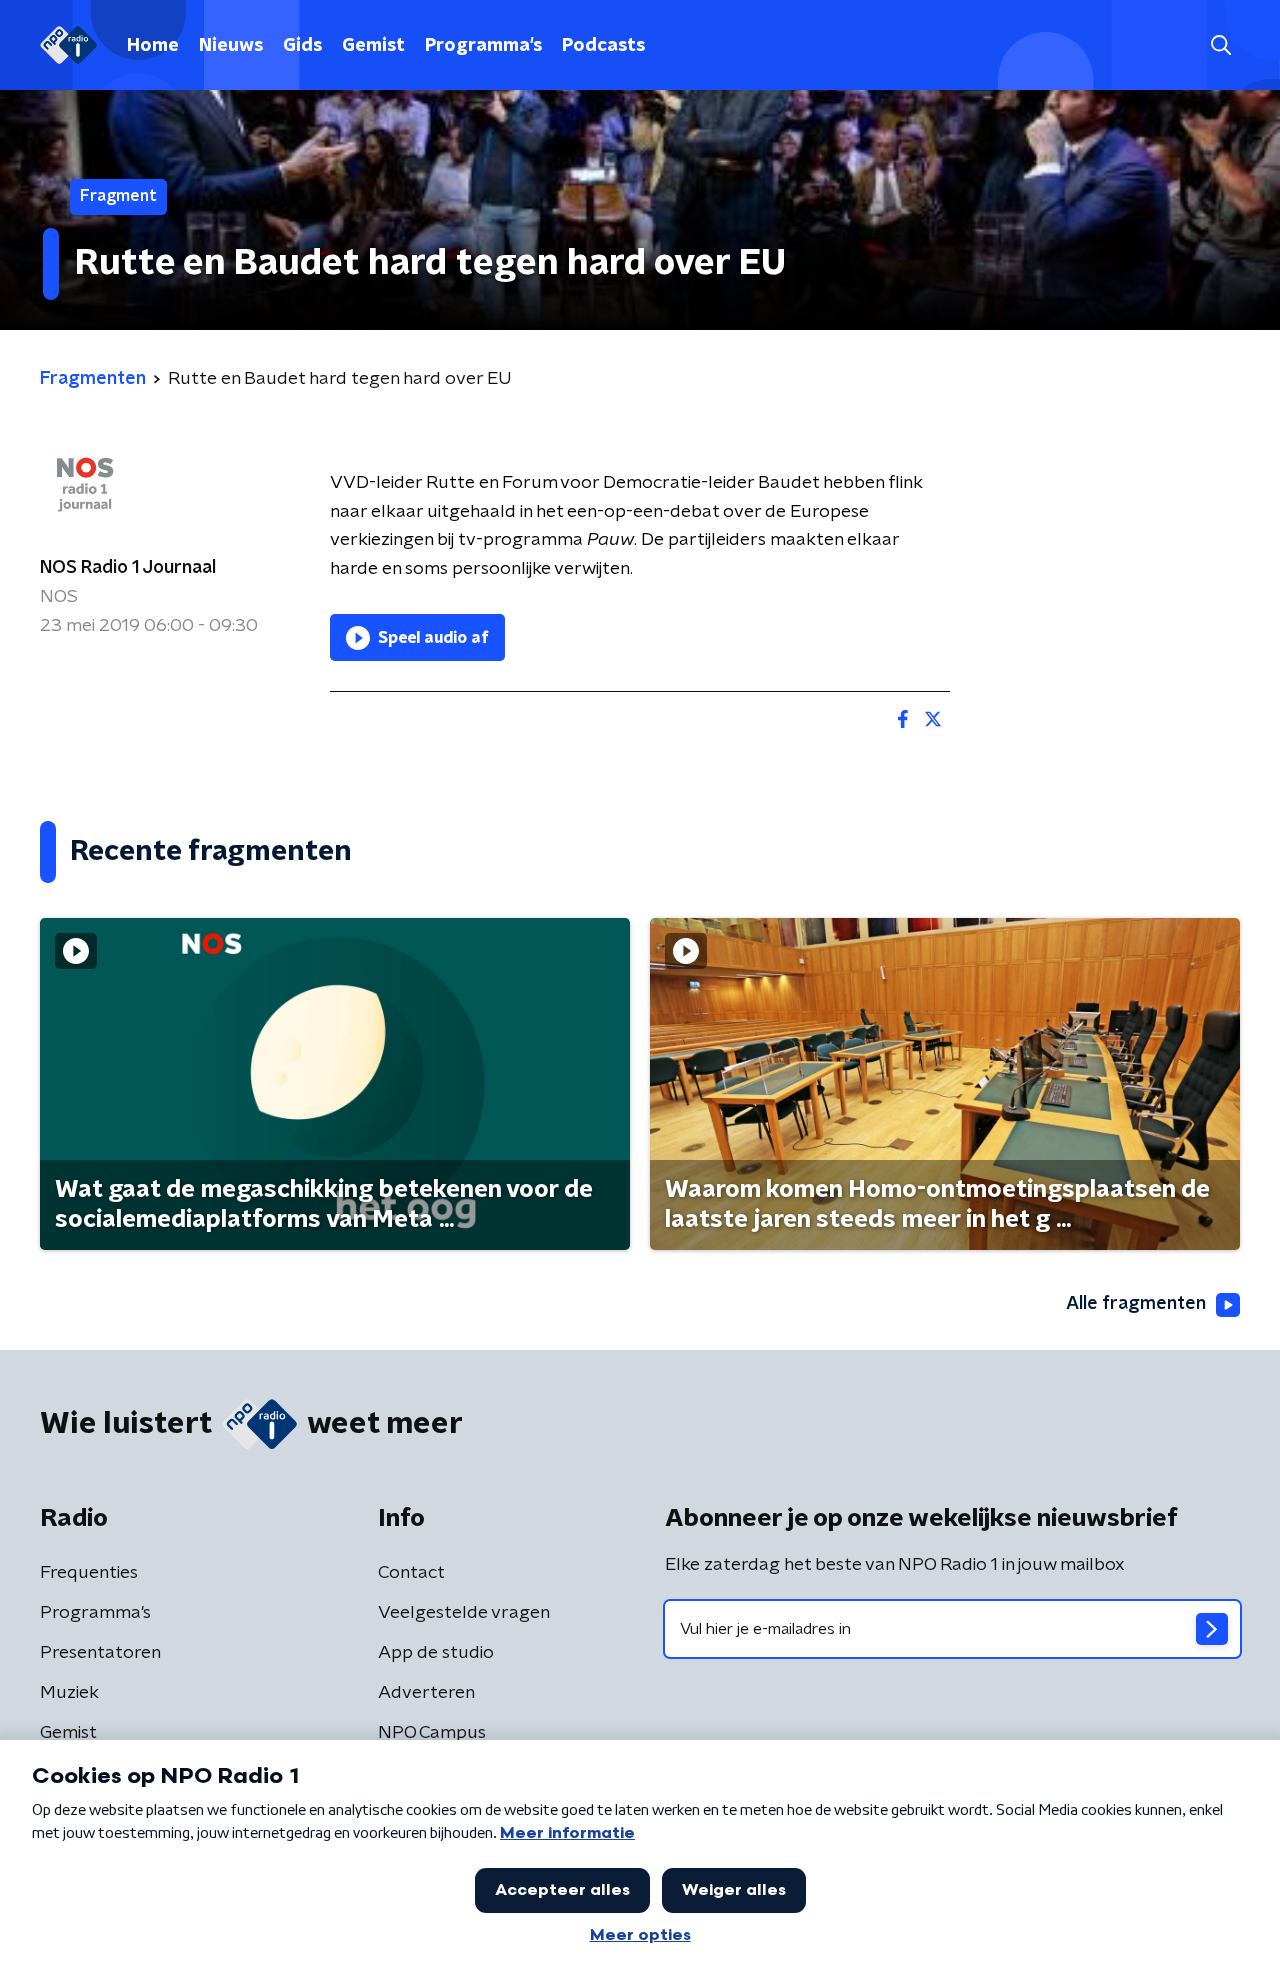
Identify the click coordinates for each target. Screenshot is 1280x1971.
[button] (1220, 45)
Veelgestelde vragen (464, 1613)
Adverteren (426, 1693)
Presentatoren (100, 1653)
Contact (411, 1573)
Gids (302, 46)
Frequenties (89, 1573)
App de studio (436, 1653)
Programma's (483, 46)
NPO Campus (432, 1733)
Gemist (373, 46)
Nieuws (231, 46)
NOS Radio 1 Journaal (128, 568)
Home (153, 46)
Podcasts (603, 46)
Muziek (69, 1693)
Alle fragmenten (1136, 1304)
